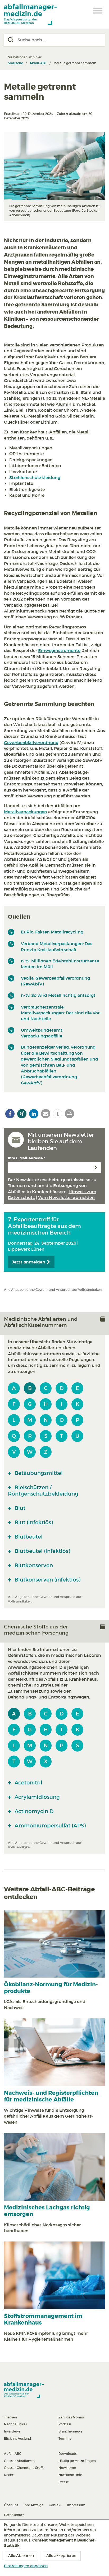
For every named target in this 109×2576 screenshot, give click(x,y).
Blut (19, 1508)
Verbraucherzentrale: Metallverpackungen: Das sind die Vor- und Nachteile (61, 1013)
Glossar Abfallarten (19, 2461)
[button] (10, 1114)
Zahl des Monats (72, 2417)
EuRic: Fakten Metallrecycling (52, 932)
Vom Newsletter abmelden (66, 1197)
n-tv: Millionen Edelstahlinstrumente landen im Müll (60, 964)
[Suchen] (11, 40)
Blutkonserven (33, 1565)
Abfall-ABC (38, 63)
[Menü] (98, 11)
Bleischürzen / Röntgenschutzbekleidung (43, 1491)
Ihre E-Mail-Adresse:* (26, 1158)
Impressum (76, 2505)
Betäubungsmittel (38, 1473)
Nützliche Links (71, 2475)
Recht (9, 2475)
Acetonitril (28, 1783)
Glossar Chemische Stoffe (24, 2468)
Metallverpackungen (26, 812)
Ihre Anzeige (33, 2505)
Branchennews (70, 2431)
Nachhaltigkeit (16, 2424)
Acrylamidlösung (37, 1797)
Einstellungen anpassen (26, 2566)
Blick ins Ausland (17, 2438)
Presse (64, 2482)
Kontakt (55, 2505)
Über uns (11, 2505)
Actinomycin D (33, 1811)
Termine (65, 2438)
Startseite (15, 63)
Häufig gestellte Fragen (77, 2461)
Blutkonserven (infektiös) (47, 1580)
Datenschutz (14, 2515)
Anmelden (96, 1167)
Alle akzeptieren (61, 2556)
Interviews (12, 2431)
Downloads (68, 2454)
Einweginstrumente (59, 650)
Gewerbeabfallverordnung (31, 742)
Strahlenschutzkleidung (35, 477)
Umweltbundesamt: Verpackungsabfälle (42, 1033)
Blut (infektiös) (33, 1522)
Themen (10, 2417)
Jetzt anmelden (29, 1262)
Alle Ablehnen (21, 2556)
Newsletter (67, 2468)
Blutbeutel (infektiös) (42, 1551)
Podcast (65, 2424)
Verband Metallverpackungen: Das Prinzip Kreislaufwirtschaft (57, 946)
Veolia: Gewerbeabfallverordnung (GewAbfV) (55, 981)
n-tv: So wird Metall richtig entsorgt (58, 995)
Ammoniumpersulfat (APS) (49, 1826)
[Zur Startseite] (30, 15)
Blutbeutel (28, 1537)
